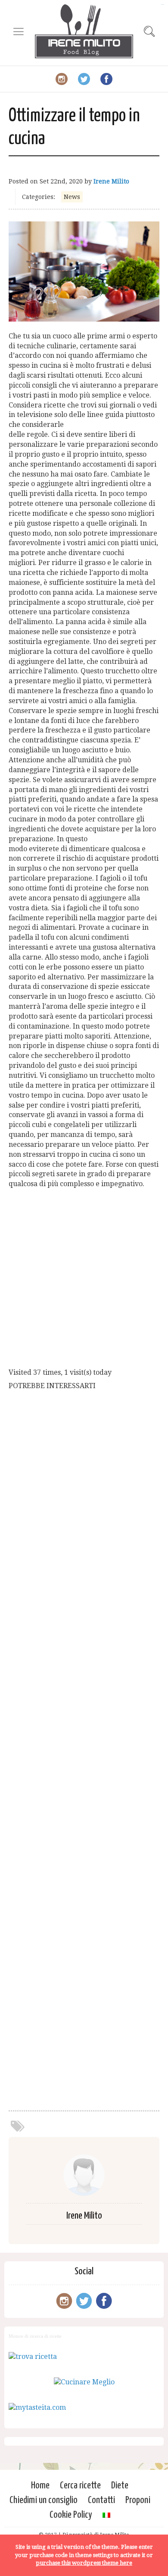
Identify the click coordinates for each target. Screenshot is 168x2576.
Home (40, 2486)
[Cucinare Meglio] (84, 2382)
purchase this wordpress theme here (84, 2563)
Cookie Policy (71, 2515)
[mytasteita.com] (37, 2407)
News (72, 197)
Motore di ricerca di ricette (35, 2336)
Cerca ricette (80, 2486)
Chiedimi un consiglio (44, 2500)
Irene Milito (111, 181)
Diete (120, 2486)
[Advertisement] (84, 1280)
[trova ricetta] (33, 2357)
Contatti (101, 2500)
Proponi (138, 2500)
